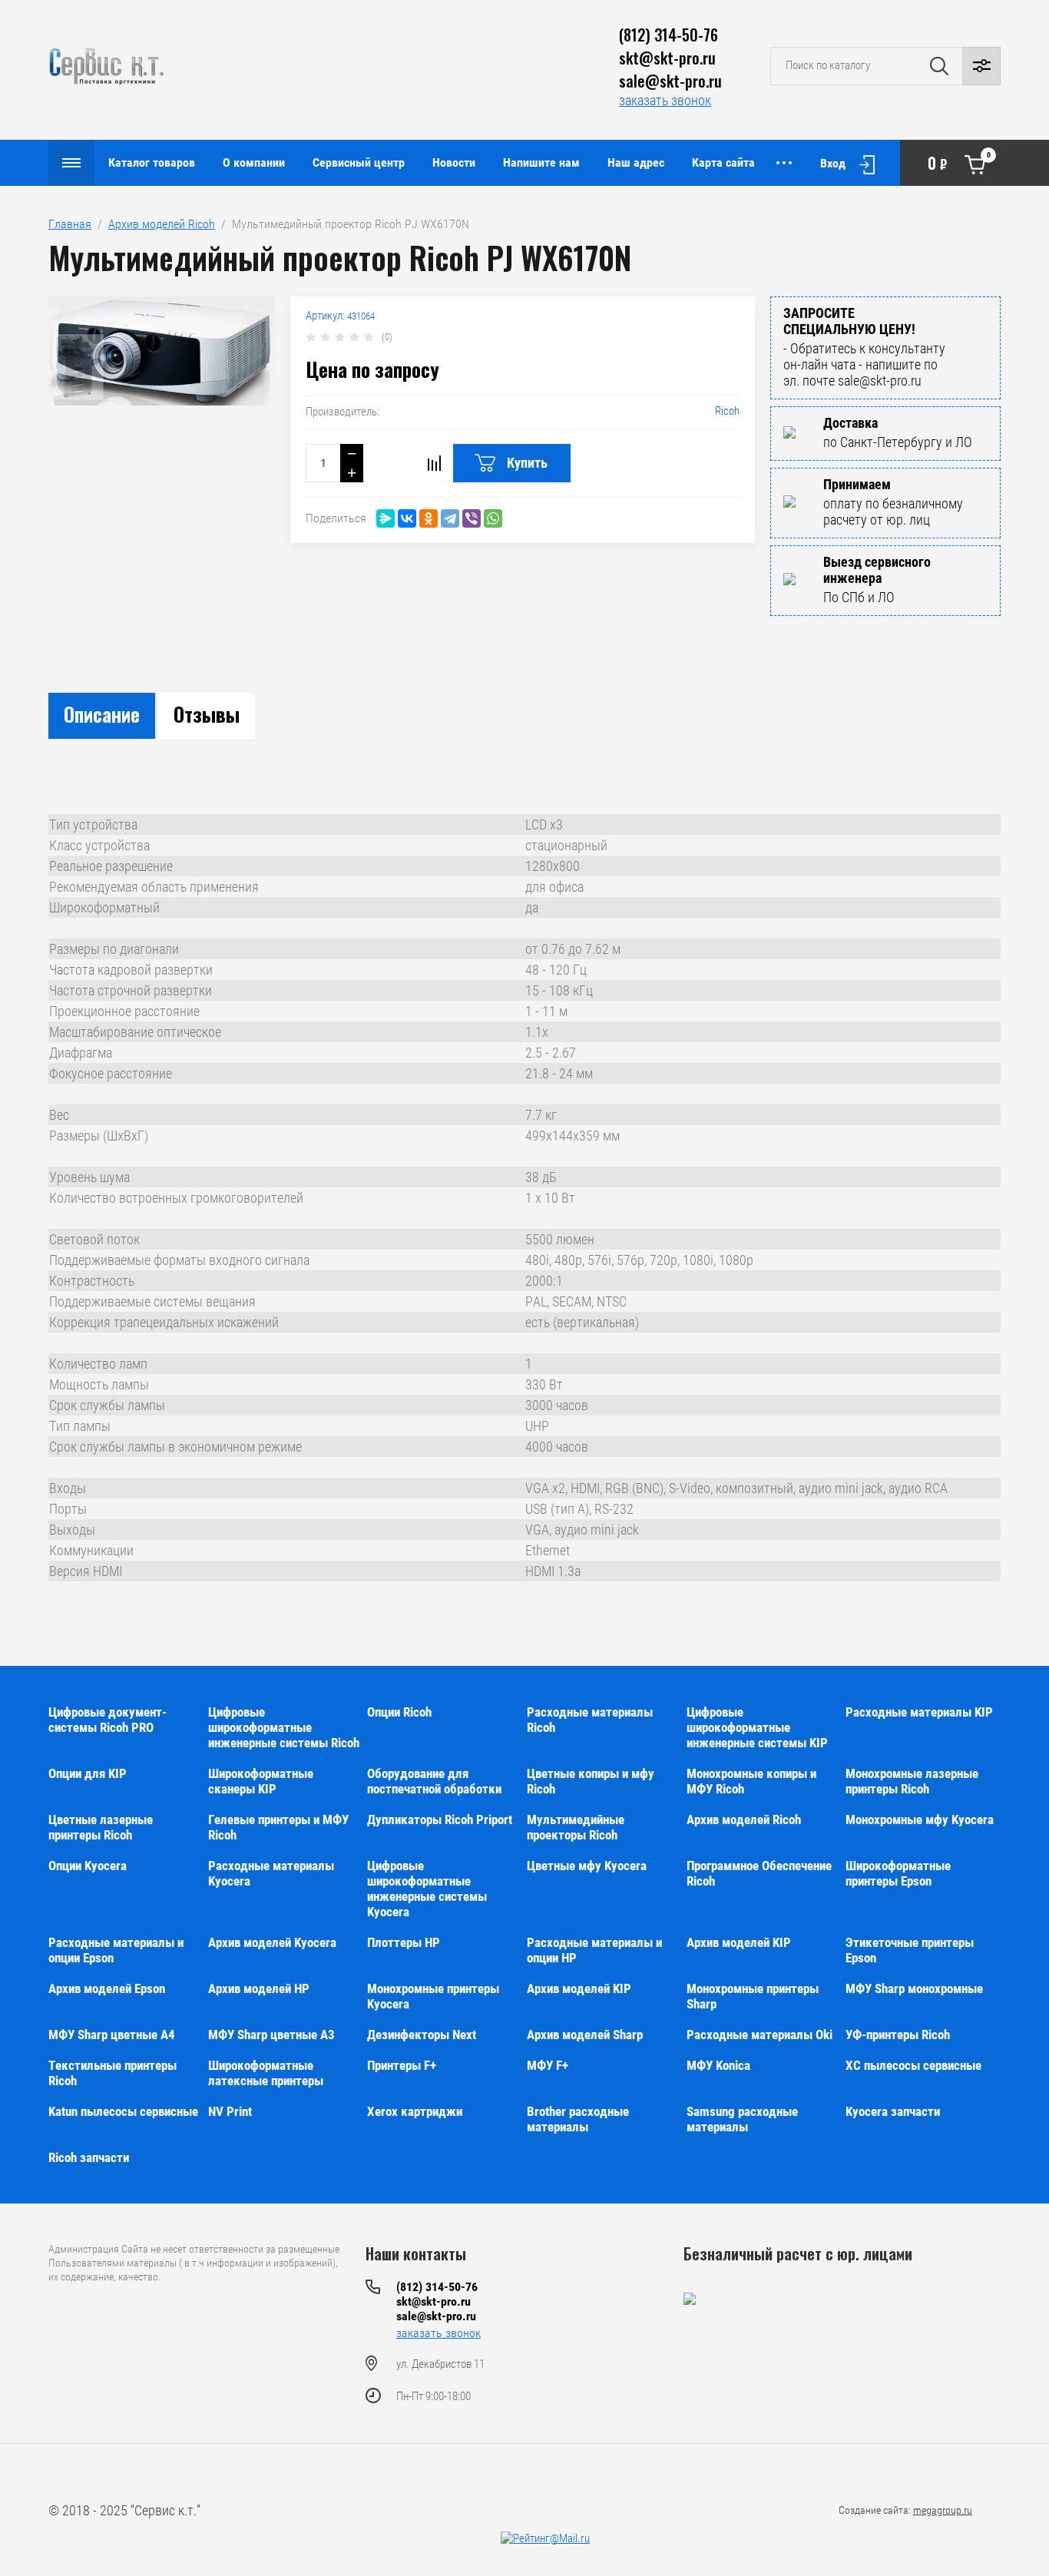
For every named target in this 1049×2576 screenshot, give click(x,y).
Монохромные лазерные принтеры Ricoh (912, 1781)
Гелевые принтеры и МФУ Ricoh (278, 1827)
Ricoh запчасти (89, 2157)
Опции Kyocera (88, 1866)
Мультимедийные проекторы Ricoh (576, 1827)
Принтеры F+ (402, 2065)
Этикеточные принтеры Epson (910, 1950)
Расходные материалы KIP (919, 1712)
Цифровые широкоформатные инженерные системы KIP (757, 1727)
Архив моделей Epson (107, 1988)
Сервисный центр (359, 162)
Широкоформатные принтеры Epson (898, 1873)
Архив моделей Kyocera (272, 1942)
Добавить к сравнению (434, 463)
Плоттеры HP (404, 1942)
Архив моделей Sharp (585, 2035)
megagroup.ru (943, 2510)
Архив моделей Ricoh (162, 224)
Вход (833, 163)
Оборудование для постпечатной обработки (434, 1781)
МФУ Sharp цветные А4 (112, 2035)
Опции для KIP (88, 1773)
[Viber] (472, 518)
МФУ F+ (548, 2065)
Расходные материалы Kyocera (271, 1873)
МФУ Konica (718, 2065)
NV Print (230, 2111)
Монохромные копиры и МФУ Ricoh (751, 1781)
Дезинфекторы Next (422, 2035)
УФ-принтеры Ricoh (898, 2035)
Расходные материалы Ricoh (590, 1720)
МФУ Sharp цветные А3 (271, 2035)
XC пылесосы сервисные (913, 2065)
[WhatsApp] (493, 518)
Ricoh (727, 411)
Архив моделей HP (259, 1988)
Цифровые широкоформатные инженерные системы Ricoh (284, 1727)
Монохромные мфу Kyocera (920, 1819)
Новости (454, 162)
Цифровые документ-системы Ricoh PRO (108, 1720)
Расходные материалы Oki (759, 2035)
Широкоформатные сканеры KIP (261, 1781)
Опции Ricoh (399, 1712)
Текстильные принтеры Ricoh (113, 2073)
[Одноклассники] (429, 518)
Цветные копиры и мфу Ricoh (591, 1781)
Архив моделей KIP (739, 1942)
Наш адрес (636, 162)
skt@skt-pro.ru (667, 58)
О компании (254, 162)
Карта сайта (723, 162)
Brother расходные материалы (578, 2119)
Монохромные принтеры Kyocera (433, 1996)
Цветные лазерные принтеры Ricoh (101, 1827)
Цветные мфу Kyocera (587, 1866)
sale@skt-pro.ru (670, 81)
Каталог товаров (152, 162)
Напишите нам (541, 162)
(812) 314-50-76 (668, 35)
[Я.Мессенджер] (386, 518)
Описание (102, 714)
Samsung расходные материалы (742, 2119)
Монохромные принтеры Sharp (753, 1996)
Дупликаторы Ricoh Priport (440, 1819)
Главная (70, 224)
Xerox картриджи (415, 2111)
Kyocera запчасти (893, 2111)
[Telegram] (450, 518)
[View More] (784, 163)
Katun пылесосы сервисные (123, 2111)
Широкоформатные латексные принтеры (266, 2073)
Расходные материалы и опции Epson (116, 1950)
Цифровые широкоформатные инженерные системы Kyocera (427, 1889)
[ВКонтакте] (407, 518)
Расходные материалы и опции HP (594, 1950)
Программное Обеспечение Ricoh (759, 1873)
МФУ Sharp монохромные (914, 1988)
